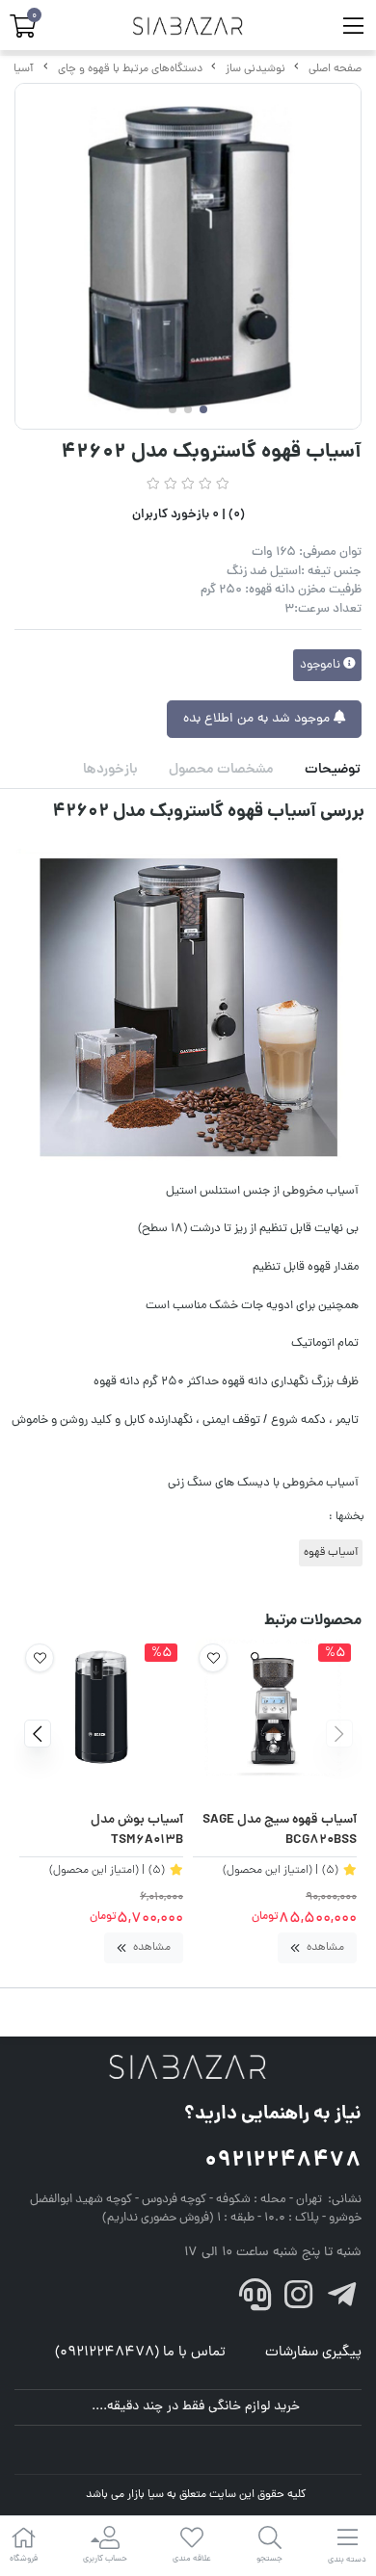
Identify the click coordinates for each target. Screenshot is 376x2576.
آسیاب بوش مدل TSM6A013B (137, 1831)
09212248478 (283, 2161)
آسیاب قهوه (331, 1553)
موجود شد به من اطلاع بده (258, 719)
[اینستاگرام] (299, 2300)
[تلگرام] (341, 2300)
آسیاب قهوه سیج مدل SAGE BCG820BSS (280, 1831)
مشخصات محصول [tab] (221, 770)
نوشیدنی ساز (255, 69)
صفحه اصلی (335, 69)
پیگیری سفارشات (313, 2353)
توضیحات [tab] (333, 770)
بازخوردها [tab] (110, 770)
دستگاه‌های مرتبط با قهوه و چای (130, 69)
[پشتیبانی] (255, 2300)
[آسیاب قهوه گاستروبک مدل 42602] (188, 2068)
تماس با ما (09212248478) (140, 2353)
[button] (339, 1734)
